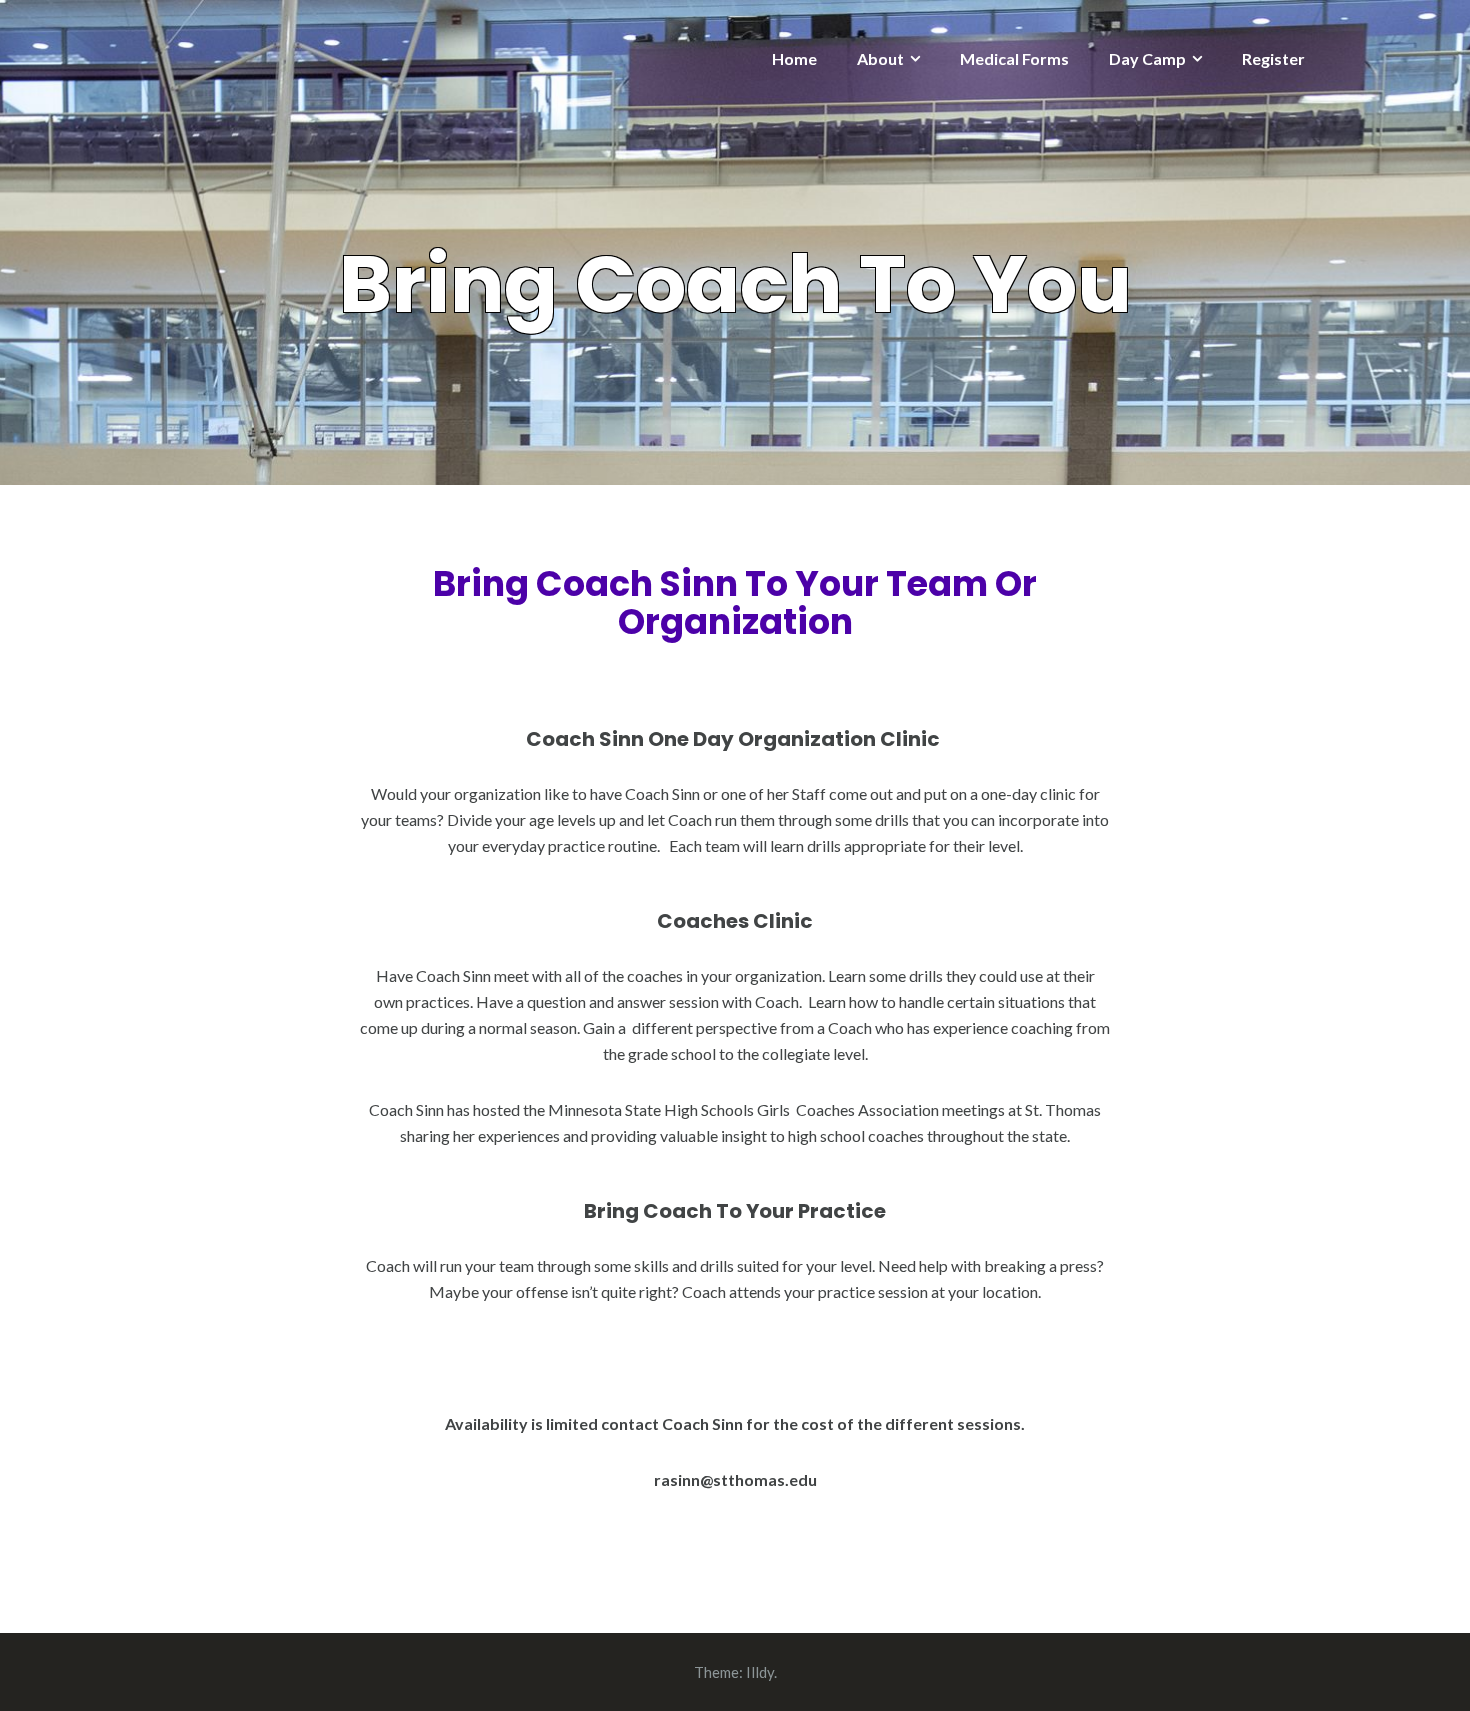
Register (1273, 58)
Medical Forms (1014, 58)
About (880, 58)
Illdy (760, 1672)
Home (794, 58)
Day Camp (1147, 58)
